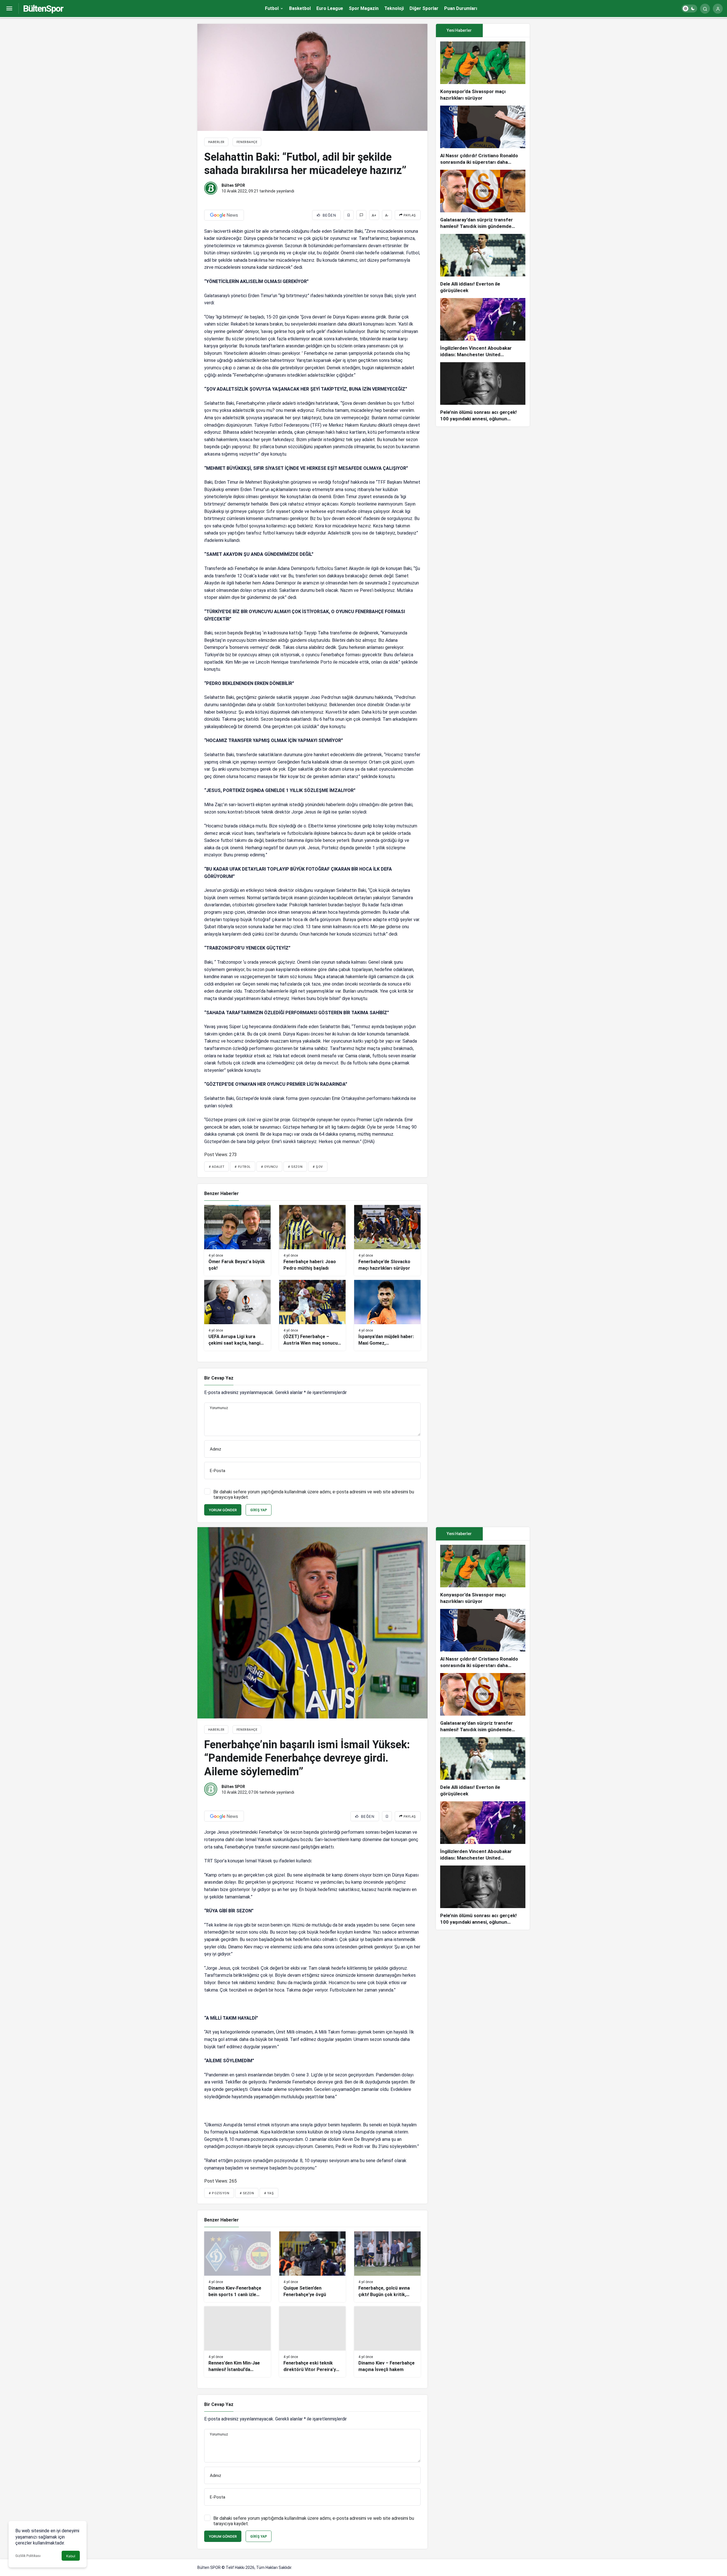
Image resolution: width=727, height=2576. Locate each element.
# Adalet (217, 1167)
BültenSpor (43, 9)
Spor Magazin (364, 8)
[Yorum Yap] (361, 215)
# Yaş (269, 2193)
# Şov (318, 1167)
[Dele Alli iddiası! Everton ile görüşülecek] (483, 264)
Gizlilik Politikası (28, 2556)
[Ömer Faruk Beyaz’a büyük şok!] (237, 1240)
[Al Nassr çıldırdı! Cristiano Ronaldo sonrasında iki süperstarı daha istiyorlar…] (483, 136)
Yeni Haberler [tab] (459, 30)
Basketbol (300, 8)
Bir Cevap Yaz (219, 1378)
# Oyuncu (269, 1167)
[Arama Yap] (705, 9)
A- (387, 215)
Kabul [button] (71, 2556)
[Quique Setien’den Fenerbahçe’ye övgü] (312, 2267)
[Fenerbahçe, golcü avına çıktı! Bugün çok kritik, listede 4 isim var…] (387, 2267)
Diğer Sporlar (424, 8)
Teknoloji (394, 8)
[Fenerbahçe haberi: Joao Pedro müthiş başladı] (312, 1240)
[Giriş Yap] (718, 9)
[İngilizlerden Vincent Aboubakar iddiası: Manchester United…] (483, 328)
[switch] (689, 9)
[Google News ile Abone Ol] (224, 215)
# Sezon (295, 1167)
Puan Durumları (461, 8)
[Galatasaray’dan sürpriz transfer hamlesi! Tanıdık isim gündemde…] (483, 200)
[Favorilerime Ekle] (349, 215)
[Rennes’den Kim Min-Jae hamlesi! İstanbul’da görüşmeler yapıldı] (237, 2342)
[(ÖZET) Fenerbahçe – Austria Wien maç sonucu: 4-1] (312, 1315)
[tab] (506, 31)
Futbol (272, 8)
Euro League (330, 8)
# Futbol (243, 1167)
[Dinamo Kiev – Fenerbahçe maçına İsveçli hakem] (387, 2342)
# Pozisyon (219, 2193)
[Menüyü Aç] (9, 9)
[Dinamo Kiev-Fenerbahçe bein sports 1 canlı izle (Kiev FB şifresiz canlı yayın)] (237, 2267)
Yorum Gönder (223, 1510)
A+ (374, 215)
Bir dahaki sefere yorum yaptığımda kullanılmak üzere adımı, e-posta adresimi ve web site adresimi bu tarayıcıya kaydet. (314, 1495)
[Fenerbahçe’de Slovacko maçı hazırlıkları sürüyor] (387, 1240)
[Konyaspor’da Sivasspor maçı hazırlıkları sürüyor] (483, 71)
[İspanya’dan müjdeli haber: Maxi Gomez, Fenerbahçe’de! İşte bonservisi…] (387, 1315)
